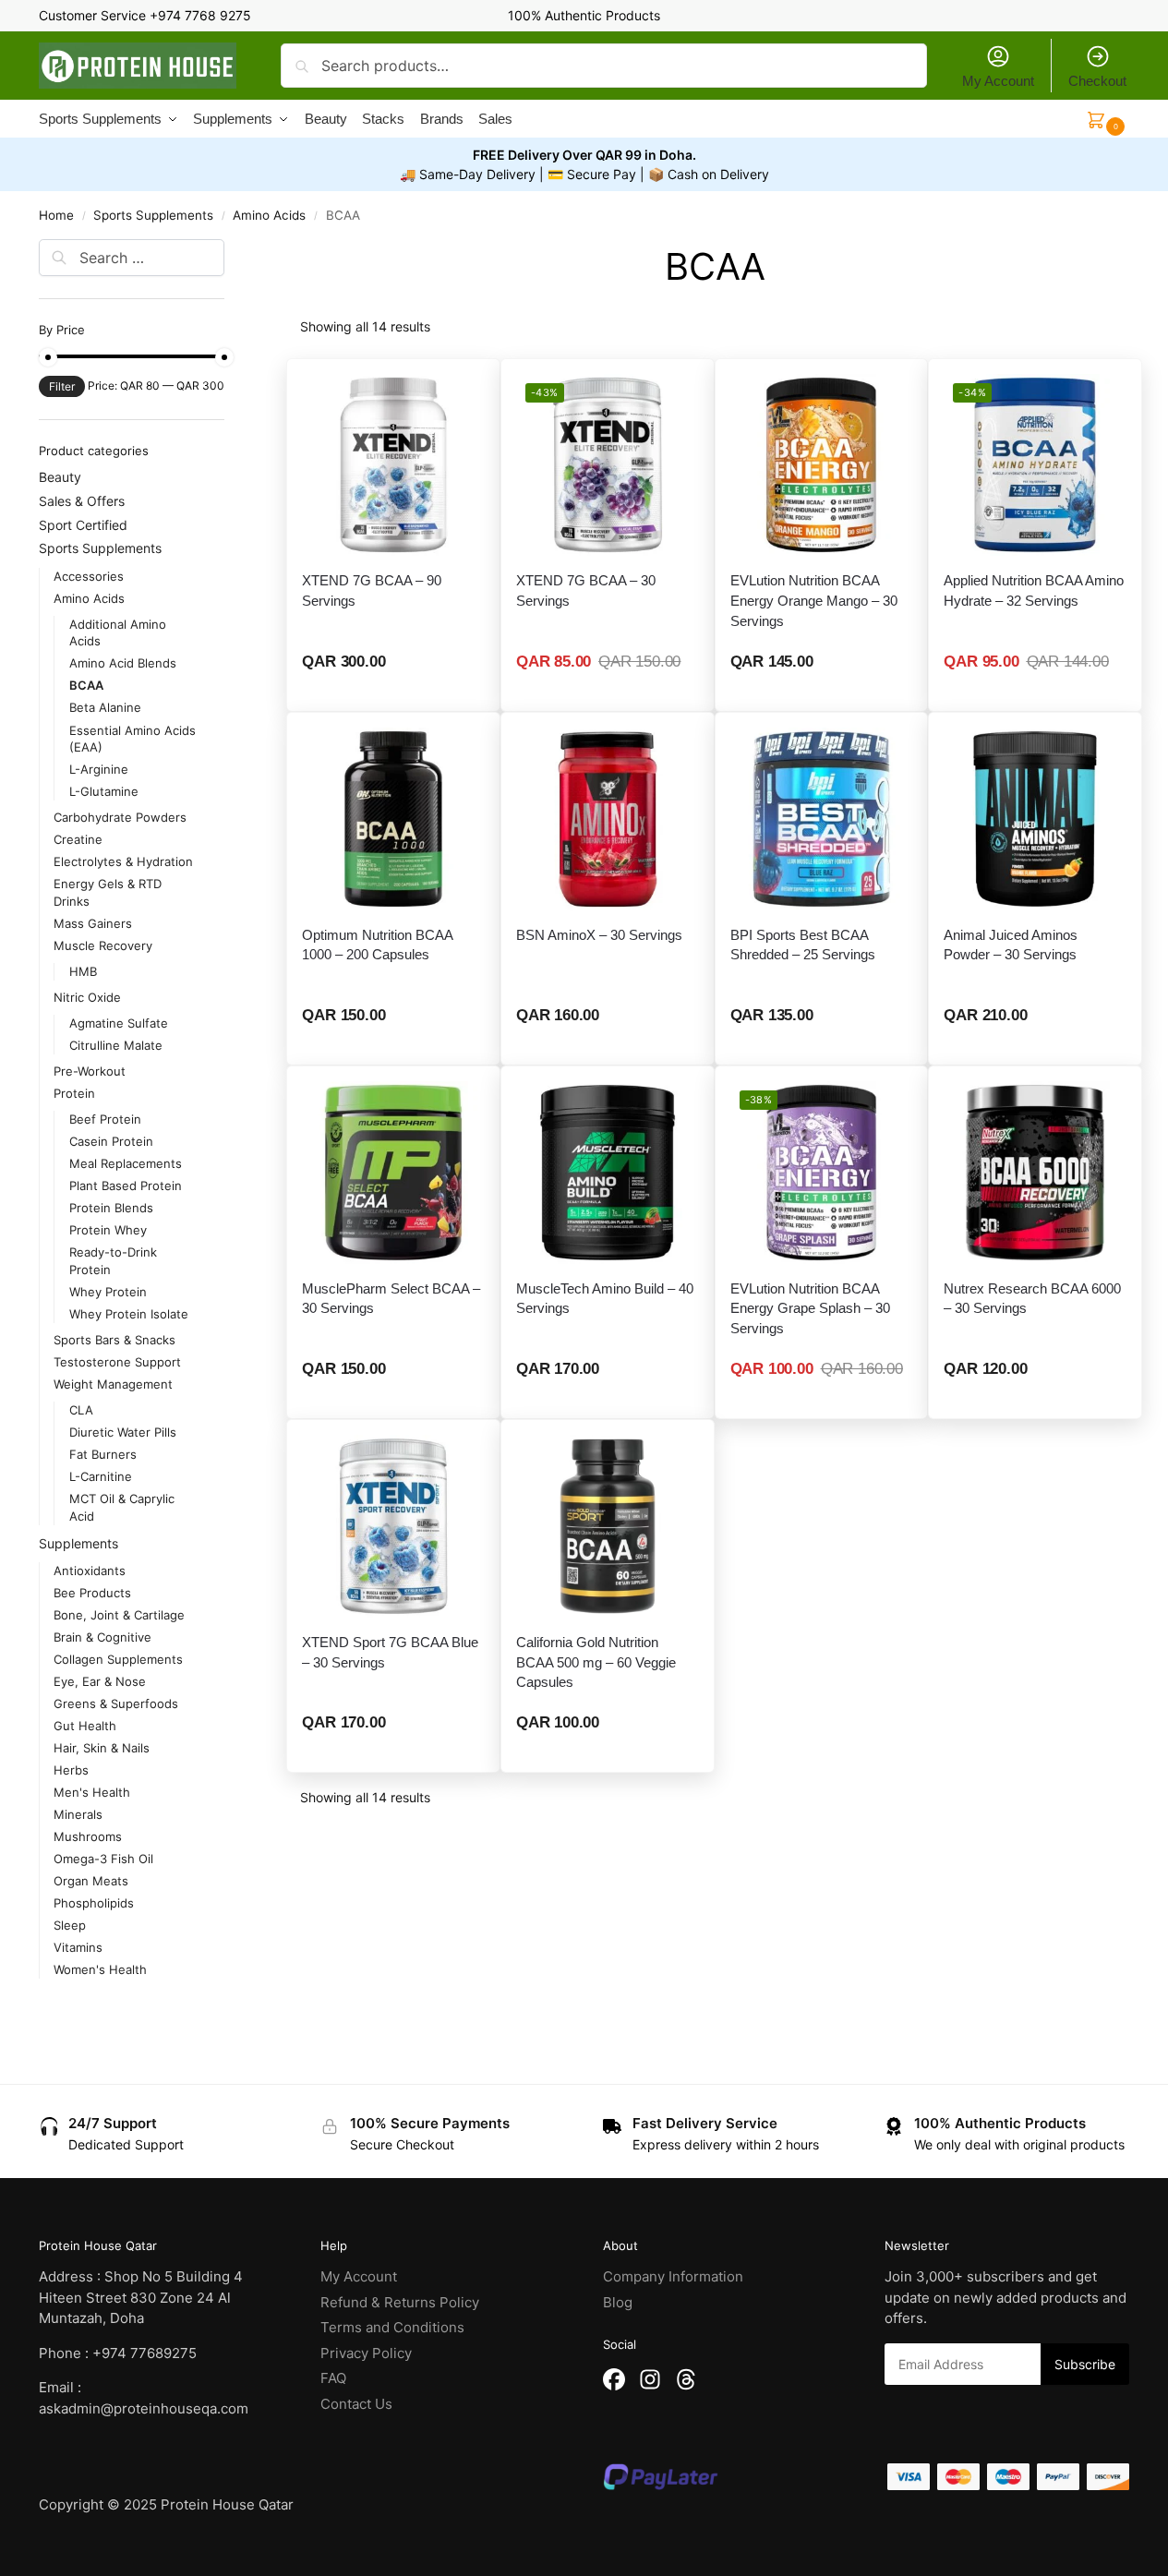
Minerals (78, 1814)
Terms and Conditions (392, 2327)
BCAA (86, 685)
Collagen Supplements (118, 1659)
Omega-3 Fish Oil (103, 1859)
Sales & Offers (82, 501)
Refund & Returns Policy (400, 2302)
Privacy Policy (366, 2353)
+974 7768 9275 (200, 15)
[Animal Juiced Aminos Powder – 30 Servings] (1035, 819)
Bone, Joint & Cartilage (119, 1615)
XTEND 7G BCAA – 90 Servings (372, 590)
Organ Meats (91, 1881)
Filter (62, 386)
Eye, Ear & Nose (100, 1681)
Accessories (89, 576)
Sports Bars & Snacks (114, 1340)
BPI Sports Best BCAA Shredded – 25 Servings (803, 945)
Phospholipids (94, 1903)
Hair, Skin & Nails (102, 1748)
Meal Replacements (126, 1163)
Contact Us (356, 2404)
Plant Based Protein (126, 1186)
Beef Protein (105, 1119)
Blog (618, 2302)
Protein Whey (108, 1230)
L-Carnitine (101, 1476)
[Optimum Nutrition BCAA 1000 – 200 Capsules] (393, 819)
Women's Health (100, 1969)
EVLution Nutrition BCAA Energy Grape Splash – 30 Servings (810, 1309)
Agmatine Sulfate (119, 1023)
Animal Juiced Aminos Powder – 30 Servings (1011, 945)
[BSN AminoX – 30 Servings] (608, 819)
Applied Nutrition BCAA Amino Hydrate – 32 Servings (1034, 590)
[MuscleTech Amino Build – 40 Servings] (608, 1173)
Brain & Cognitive (102, 1637)
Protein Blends (111, 1208)
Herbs (71, 1770)
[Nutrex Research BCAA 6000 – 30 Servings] (1035, 1173)
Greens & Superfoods (116, 1703)
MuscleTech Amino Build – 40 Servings (605, 1299)
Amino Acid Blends (123, 663)
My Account (998, 81)
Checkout (1097, 81)
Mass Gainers (93, 923)
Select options (394, 692)
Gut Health (85, 1726)
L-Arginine (99, 769)
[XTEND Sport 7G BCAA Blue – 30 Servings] (393, 1526)
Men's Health (92, 1792)
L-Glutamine (104, 791)
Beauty (60, 477)
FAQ (333, 2378)
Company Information (673, 2276)
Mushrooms (88, 1836)
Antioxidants (90, 1571)
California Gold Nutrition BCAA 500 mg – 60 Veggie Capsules (596, 1662)
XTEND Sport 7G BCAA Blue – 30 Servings (390, 1652)
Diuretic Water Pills (123, 1432)
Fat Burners (103, 1454)
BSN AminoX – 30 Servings (599, 935)
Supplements (78, 1543)
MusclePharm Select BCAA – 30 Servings (391, 1299)
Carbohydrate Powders (120, 817)
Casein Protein (111, 1141)
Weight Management (113, 1384)
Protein (74, 1093)
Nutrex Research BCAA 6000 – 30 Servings (1032, 1299)
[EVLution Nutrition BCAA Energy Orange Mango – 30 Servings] (822, 465)
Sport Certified (83, 525)
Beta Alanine (105, 707)
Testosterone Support (117, 1362)
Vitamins (78, 1947)
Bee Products (92, 1593)
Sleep (70, 1925)
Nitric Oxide (87, 997)
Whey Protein (108, 1292)
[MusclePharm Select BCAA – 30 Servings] (393, 1173)
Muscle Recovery (103, 945)
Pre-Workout (90, 1071)
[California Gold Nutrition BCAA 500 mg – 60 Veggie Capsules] (608, 1526)
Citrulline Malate (116, 1045)
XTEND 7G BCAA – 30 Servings (586, 590)
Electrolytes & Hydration (123, 861)
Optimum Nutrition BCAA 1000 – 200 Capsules (377, 945)
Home (56, 215)
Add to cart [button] (822, 692)
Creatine (78, 839)
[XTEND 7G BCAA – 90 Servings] (393, 465)
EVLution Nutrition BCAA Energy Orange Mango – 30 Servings (814, 601)
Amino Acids (269, 215)
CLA (81, 1410)
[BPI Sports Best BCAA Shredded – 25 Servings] (822, 819)
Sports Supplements (153, 215)
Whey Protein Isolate (129, 1314)
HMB (83, 971)
